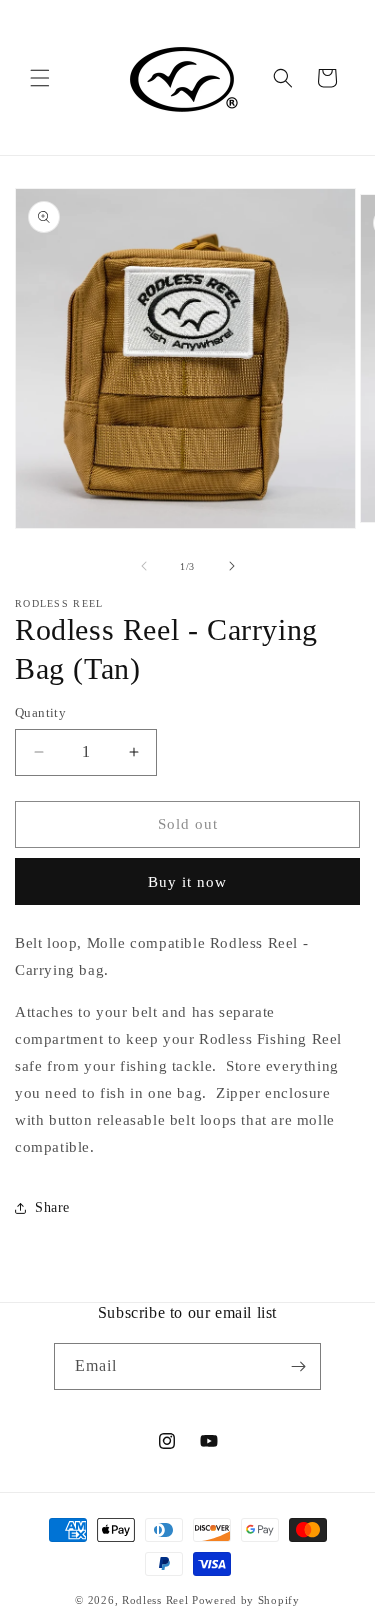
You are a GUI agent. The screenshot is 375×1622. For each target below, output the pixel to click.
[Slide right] (232, 566)
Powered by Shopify (246, 1600)
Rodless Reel (155, 1600)
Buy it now (187, 882)
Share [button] (52, 1207)
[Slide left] (144, 566)
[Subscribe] (298, 1366)
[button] (40, 78)
